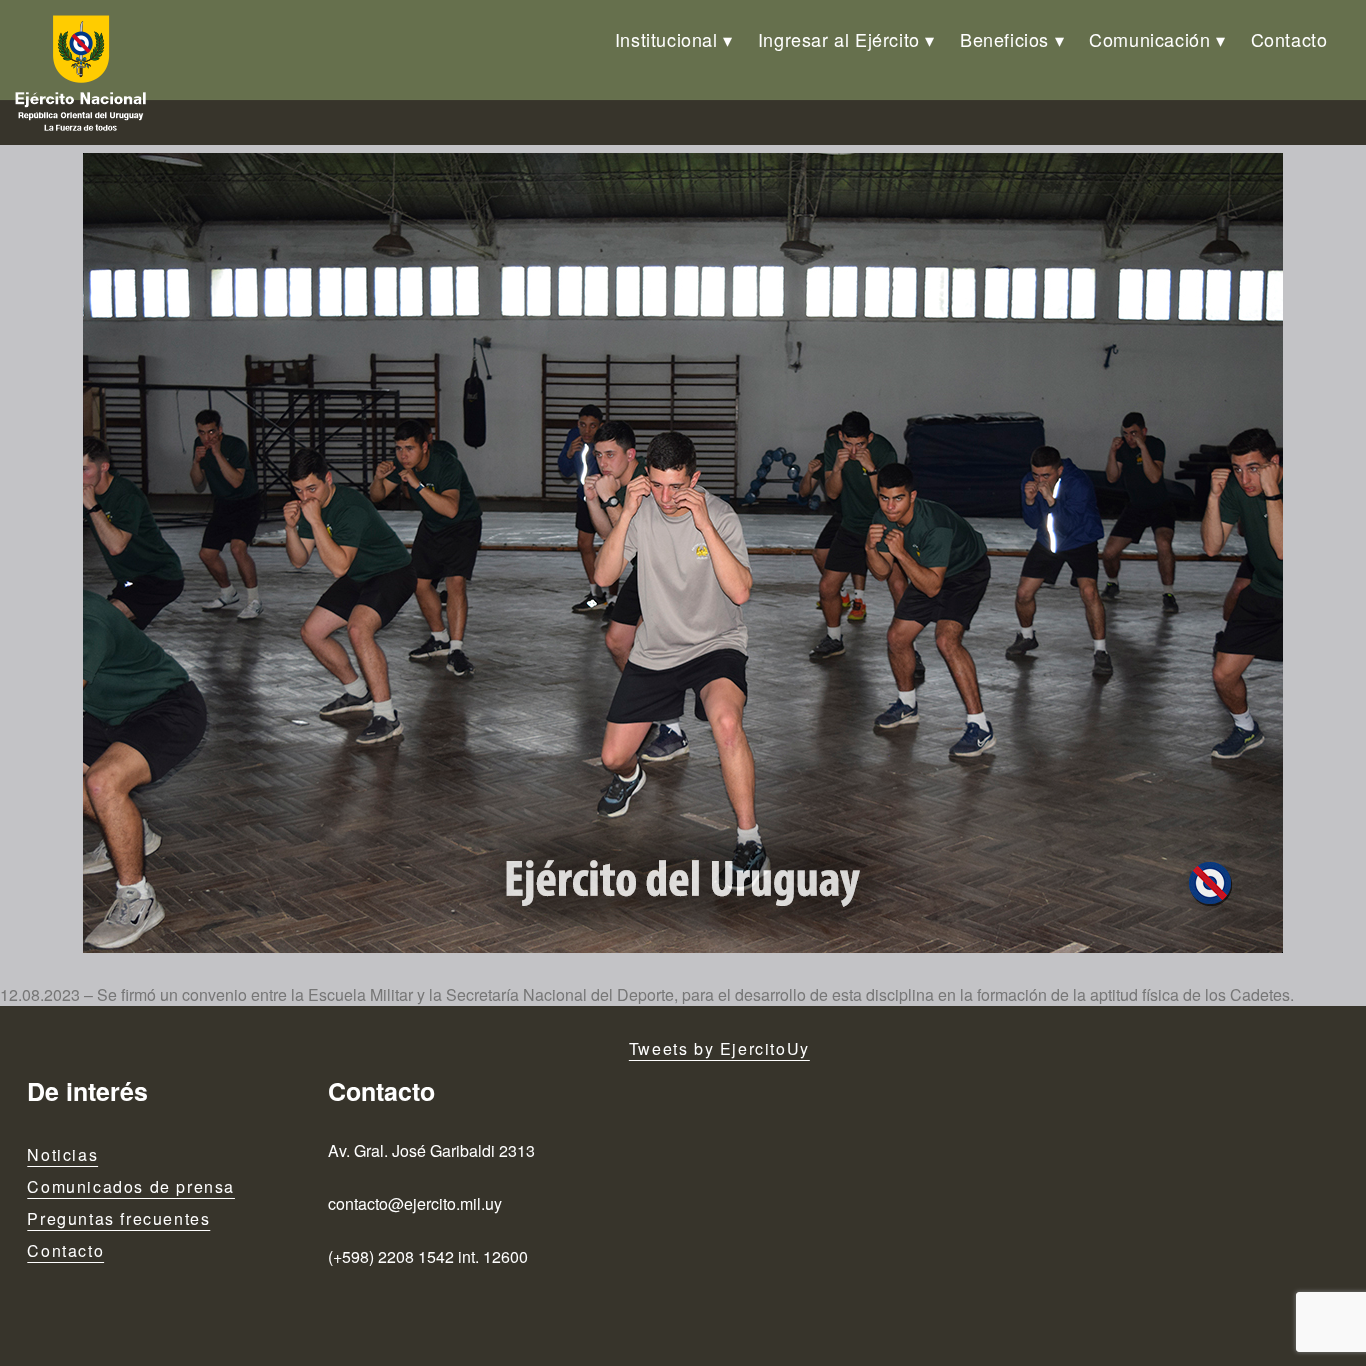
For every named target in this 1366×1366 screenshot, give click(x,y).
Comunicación (1149, 39)
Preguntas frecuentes (118, 1218)
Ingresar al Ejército (839, 39)
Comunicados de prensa (131, 1186)
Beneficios (1004, 39)
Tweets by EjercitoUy (719, 1048)
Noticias (62, 1154)
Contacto (1289, 39)
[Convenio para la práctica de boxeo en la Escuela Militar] (683, 553)
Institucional (666, 39)
